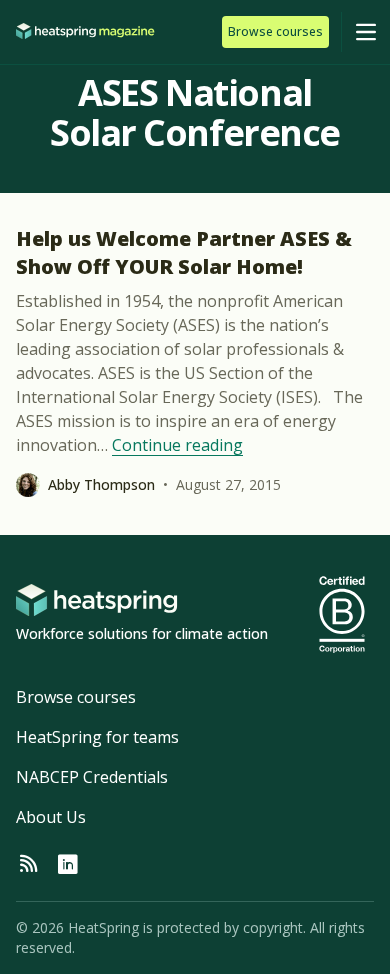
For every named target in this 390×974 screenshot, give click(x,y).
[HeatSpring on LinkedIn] (68, 865)
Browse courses (76, 697)
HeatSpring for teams (97, 737)
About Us (51, 817)
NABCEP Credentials (92, 777)
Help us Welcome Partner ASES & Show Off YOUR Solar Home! (184, 252)
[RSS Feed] (28, 865)
